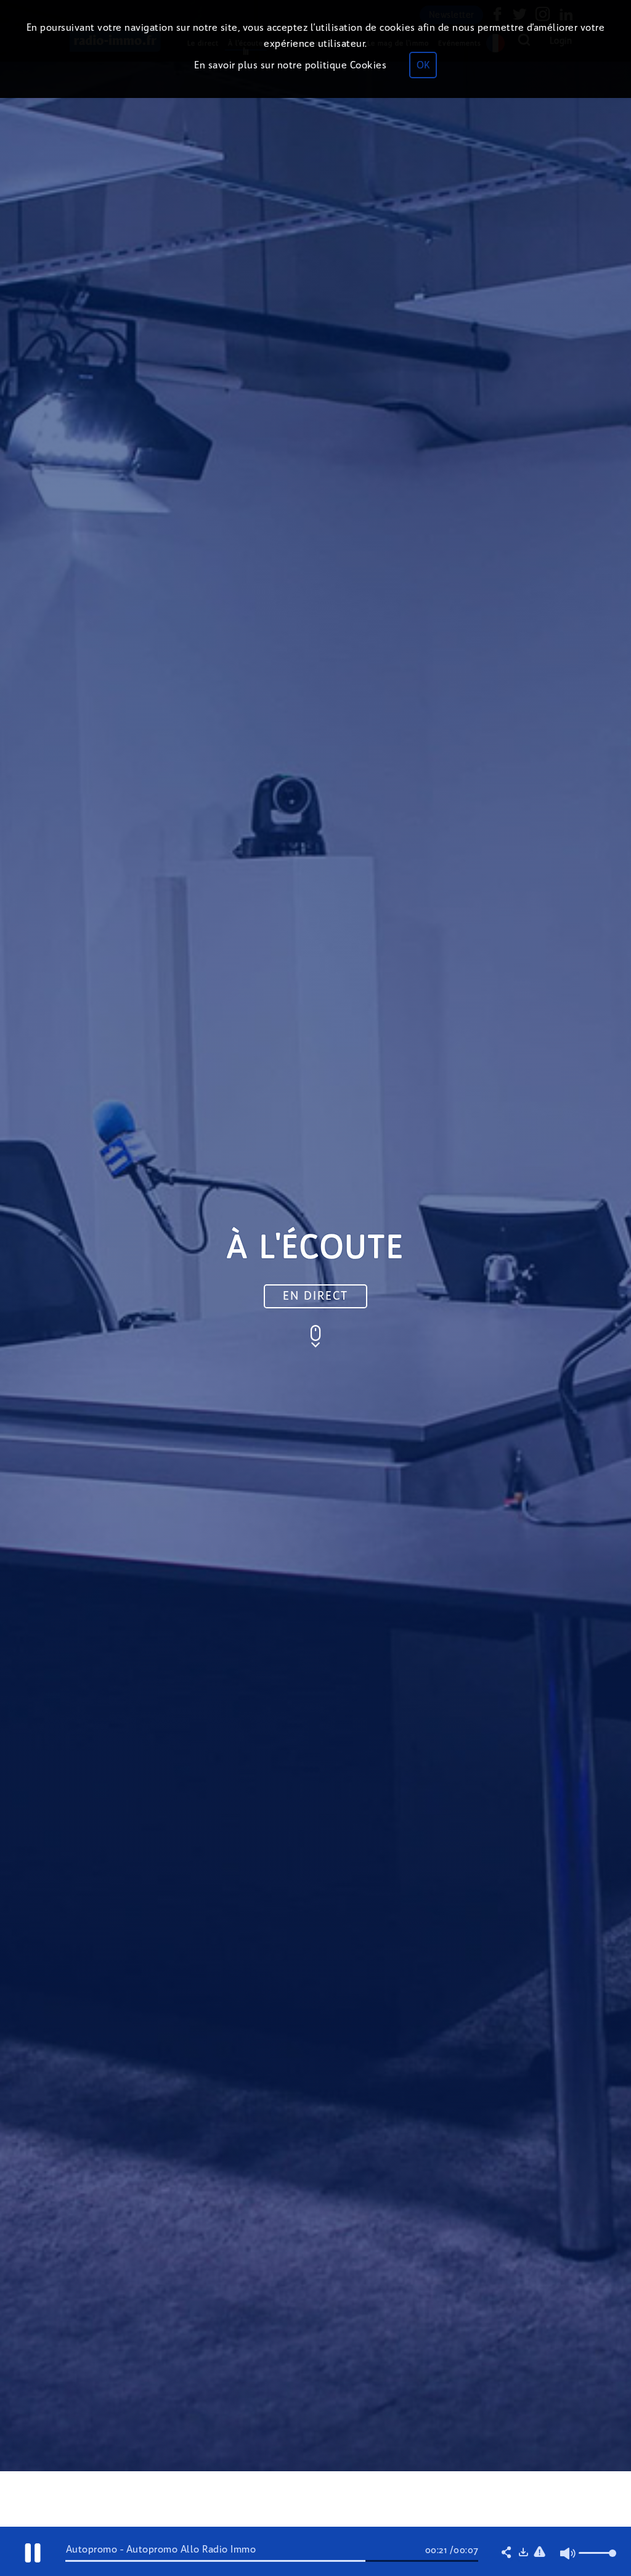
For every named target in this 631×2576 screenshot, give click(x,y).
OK (423, 65)
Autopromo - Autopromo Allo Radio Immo (161, 2549)
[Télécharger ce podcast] (523, 2553)
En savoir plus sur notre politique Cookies (290, 65)
